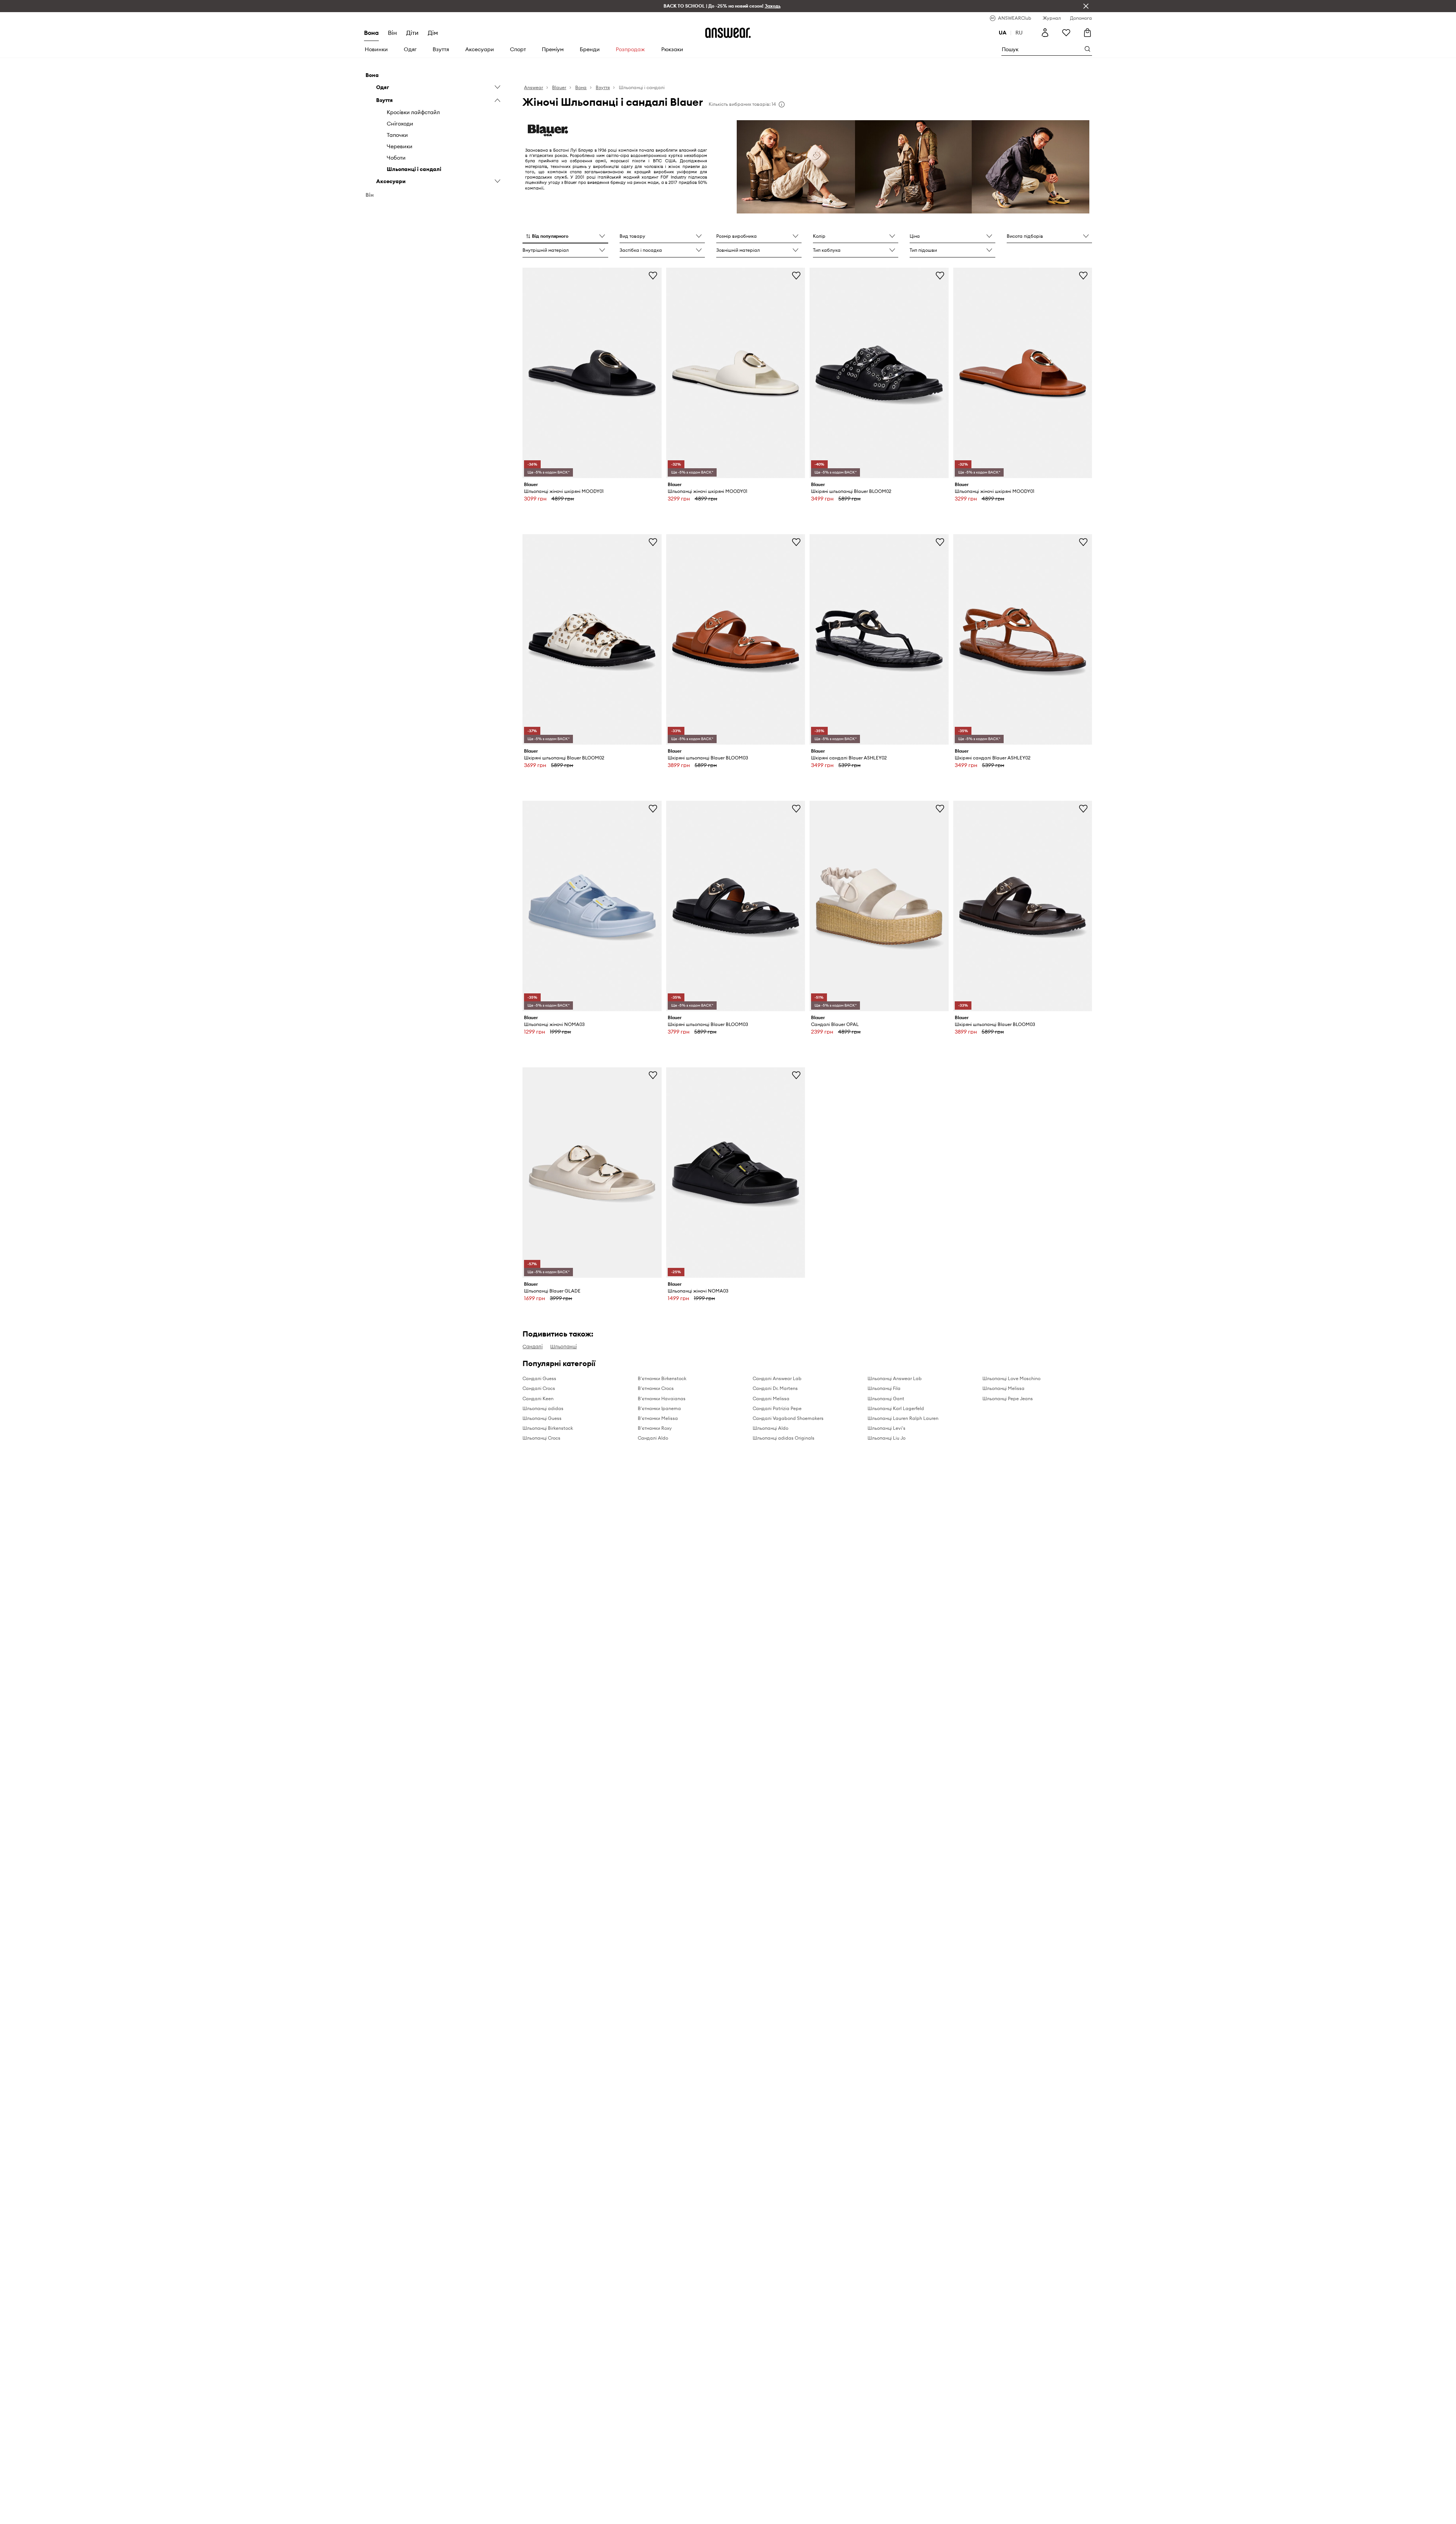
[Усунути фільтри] (1086, 6)
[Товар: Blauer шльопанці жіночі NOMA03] (592, 906)
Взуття (441, 49)
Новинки (376, 49)
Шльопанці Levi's (886, 1428)
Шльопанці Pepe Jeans (1008, 1398)
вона (371, 33)
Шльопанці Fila (884, 1388)
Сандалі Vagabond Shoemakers (788, 1418)
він (392, 33)
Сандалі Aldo (653, 1438)
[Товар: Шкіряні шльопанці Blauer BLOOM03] (736, 639)
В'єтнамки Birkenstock (662, 1378)
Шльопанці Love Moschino (1011, 1378)
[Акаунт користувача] (1045, 33)
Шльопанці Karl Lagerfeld (896, 1408)
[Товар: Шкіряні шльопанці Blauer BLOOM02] (879, 373)
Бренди (590, 49)
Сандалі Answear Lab (777, 1378)
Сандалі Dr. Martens (775, 1388)
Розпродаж (630, 49)
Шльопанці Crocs (541, 1438)
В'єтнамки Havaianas (662, 1398)
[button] (565, 237)
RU (1019, 33)
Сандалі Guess (539, 1378)
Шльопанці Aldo (770, 1428)
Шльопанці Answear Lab (895, 1378)
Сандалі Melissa (771, 1398)
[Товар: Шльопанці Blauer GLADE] (592, 1172)
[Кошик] (1087, 33)
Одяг (410, 49)
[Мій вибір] (1066, 33)
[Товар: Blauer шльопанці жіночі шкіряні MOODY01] (592, 373)
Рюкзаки (672, 49)
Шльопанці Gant (886, 1398)
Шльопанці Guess (542, 1418)
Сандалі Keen (538, 1398)
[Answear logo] (728, 33)
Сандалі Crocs (539, 1388)
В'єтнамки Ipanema (659, 1408)
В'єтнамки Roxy (655, 1428)
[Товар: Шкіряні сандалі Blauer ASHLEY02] (879, 639)
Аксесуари (480, 49)
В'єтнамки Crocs (656, 1388)
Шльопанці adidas (543, 1408)
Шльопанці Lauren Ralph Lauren (903, 1418)
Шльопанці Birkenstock (548, 1428)
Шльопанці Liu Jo (886, 1438)
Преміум (553, 49)
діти (412, 33)
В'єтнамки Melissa (658, 1418)
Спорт (518, 49)
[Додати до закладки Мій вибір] (653, 275)
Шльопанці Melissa (1003, 1388)
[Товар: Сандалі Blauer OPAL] (879, 906)
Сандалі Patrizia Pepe (777, 1408)
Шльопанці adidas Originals (784, 1438)
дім (433, 33)
